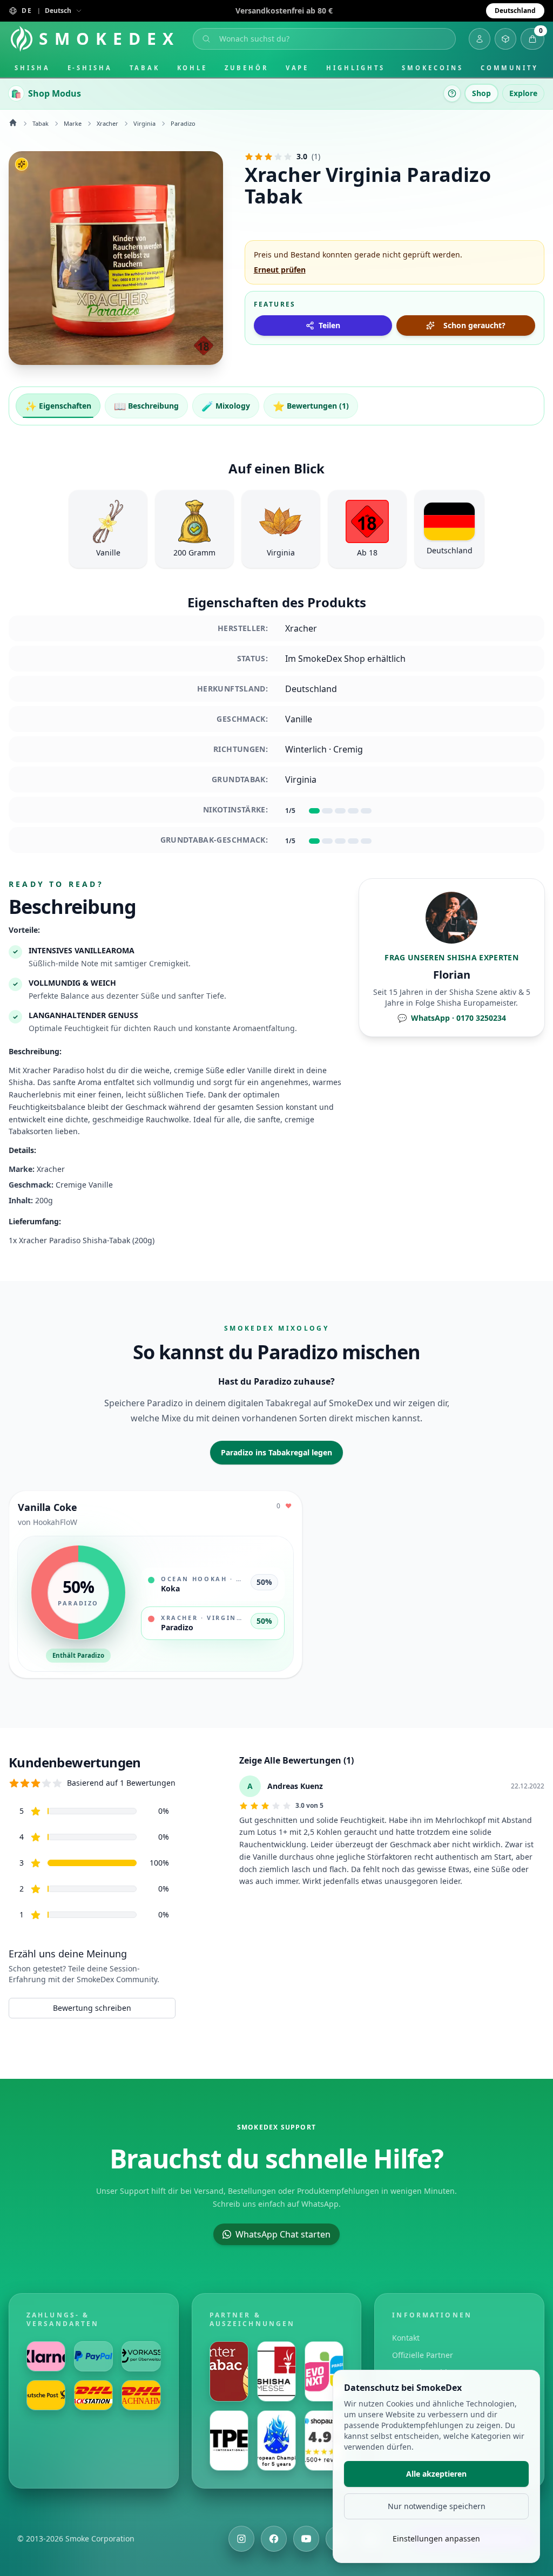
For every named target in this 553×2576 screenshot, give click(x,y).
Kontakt (406, 2338)
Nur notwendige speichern (437, 2506)
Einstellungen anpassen (436, 2538)
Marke (73, 123)
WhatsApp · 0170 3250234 (452, 1018)
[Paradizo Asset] (116, 258)
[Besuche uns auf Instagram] (241, 2539)
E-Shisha (90, 68)
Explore (523, 93)
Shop (481, 93)
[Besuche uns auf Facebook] (274, 2539)
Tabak (145, 68)
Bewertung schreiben (92, 2008)
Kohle (193, 68)
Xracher (107, 123)
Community (510, 68)
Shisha (32, 68)
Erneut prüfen (280, 270)
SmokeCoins (432, 68)
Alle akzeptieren (436, 2474)
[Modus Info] (452, 93)
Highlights (355, 68)
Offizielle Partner (423, 2355)
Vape (298, 68)
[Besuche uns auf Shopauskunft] (324, 2441)
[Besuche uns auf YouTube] (306, 2539)
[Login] (480, 39)
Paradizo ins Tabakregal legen (276, 1452)
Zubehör (246, 68)
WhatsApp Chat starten (283, 2234)
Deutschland (515, 11)
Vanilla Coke (48, 1507)
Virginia (144, 123)
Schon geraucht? (474, 325)
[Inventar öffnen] (505, 39)
